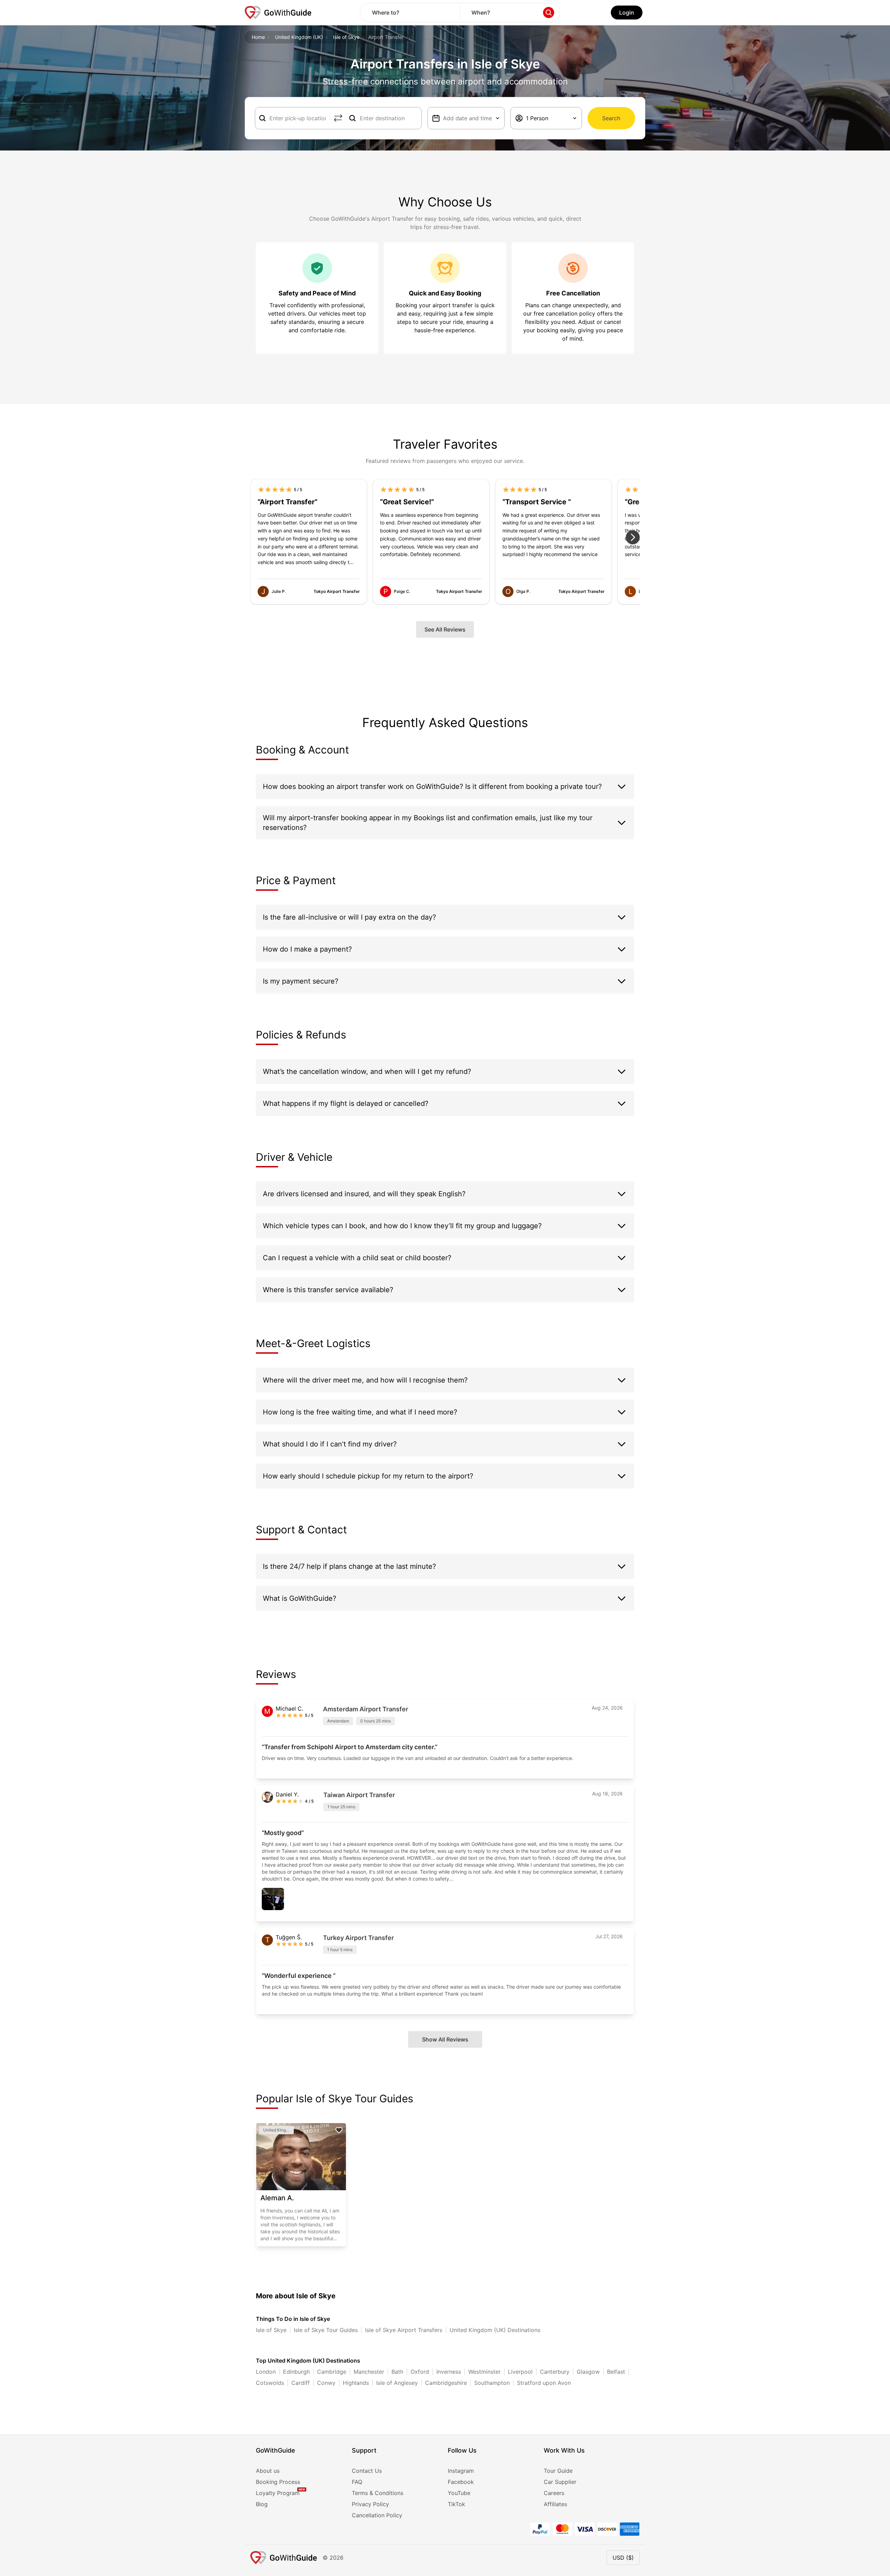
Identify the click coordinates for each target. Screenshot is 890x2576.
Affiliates (555, 2504)
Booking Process (278, 2482)
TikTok (456, 2504)
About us (268, 2471)
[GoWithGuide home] (278, 13)
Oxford (420, 2372)
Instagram (461, 2471)
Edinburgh (296, 2372)
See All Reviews (445, 629)
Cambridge (332, 2372)
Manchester (369, 2372)
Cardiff (301, 2383)
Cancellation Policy (377, 2515)
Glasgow (588, 2372)
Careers (554, 2493)
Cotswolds (270, 2383)
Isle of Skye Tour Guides (326, 2330)
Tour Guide (558, 2471)
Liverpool (520, 2372)
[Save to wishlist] (339, 2130)
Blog (262, 2504)
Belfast (616, 2372)
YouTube (459, 2493)
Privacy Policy (370, 2504)
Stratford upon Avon (544, 2383)
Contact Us (367, 2471)
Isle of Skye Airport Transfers (404, 2330)
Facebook (461, 2482)
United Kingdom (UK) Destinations (495, 2330)
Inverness (449, 2372)
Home (258, 37)
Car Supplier (560, 2482)
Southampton (492, 2383)
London (266, 2372)
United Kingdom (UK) (299, 37)
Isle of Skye (346, 37)
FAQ (357, 2482)
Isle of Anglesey (397, 2383)
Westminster (484, 2372)
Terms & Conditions (378, 2493)
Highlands (356, 2383)
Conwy (326, 2383)
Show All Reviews (445, 2039)
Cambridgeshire (446, 2383)
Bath (397, 2372)
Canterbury (555, 2372)
